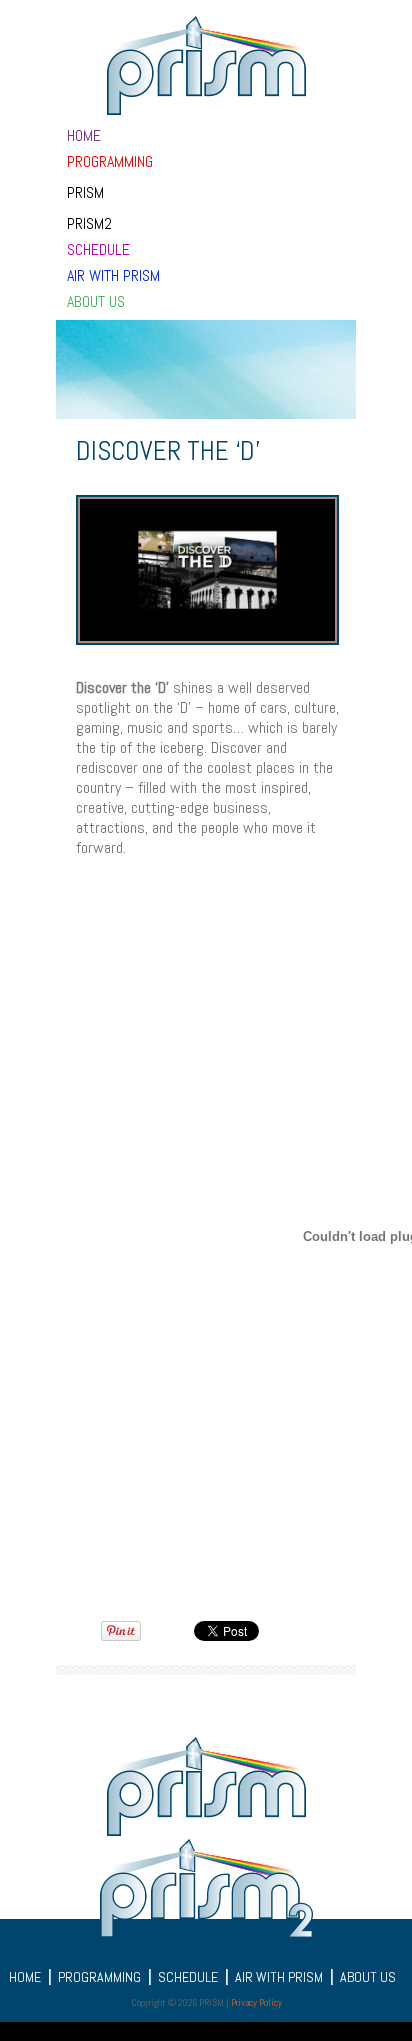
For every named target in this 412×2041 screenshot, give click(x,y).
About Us (96, 300)
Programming (110, 160)
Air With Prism (113, 274)
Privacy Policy (256, 2002)
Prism (85, 191)
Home (84, 134)
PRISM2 (89, 222)
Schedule (98, 248)
